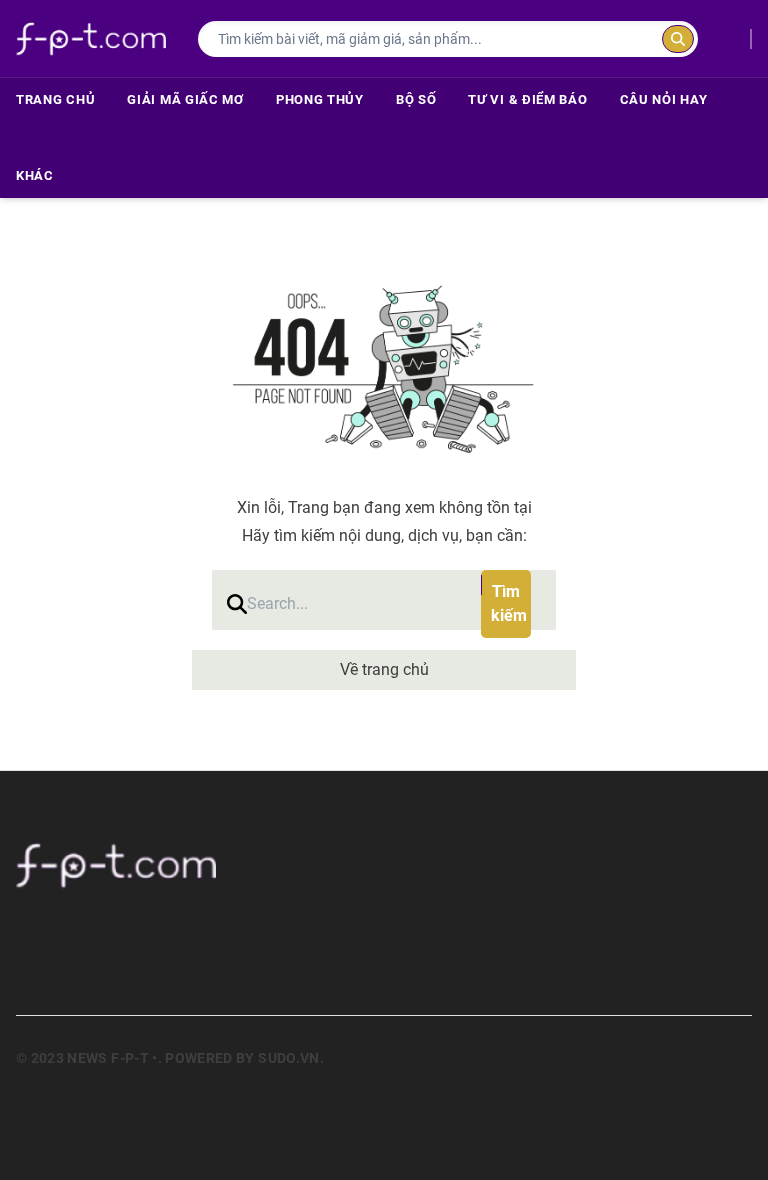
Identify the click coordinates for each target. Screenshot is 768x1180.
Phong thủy (320, 99)
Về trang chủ (384, 669)
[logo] (91, 38)
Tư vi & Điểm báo (527, 99)
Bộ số (416, 99)
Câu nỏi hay (664, 99)
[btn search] (678, 39)
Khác (35, 175)
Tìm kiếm (509, 603)
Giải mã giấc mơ (185, 99)
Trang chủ (55, 99)
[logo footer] (384, 865)
